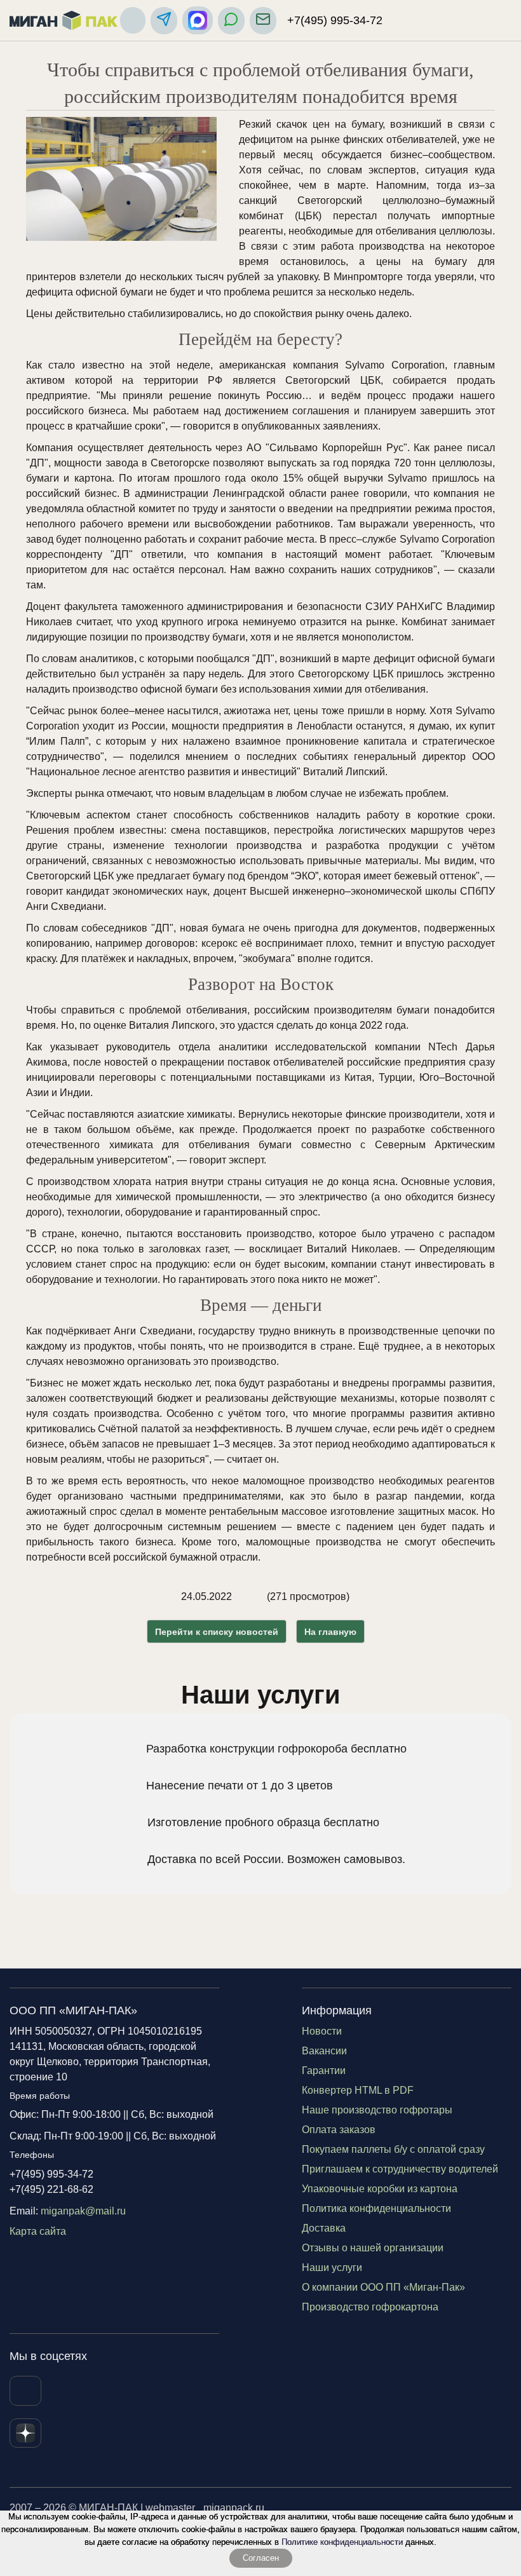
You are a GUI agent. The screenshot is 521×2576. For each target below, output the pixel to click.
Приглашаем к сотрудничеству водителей (400, 2169)
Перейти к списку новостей (217, 1632)
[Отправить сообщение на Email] (263, 21)
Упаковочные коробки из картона (380, 2189)
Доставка (324, 2228)
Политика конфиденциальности (376, 2208)
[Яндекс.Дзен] (25, 2433)
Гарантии (324, 2071)
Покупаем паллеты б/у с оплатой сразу (393, 2149)
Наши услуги (332, 2268)
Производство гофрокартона (370, 2307)
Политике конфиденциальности (342, 2542)
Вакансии (324, 2051)
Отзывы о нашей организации (373, 2248)
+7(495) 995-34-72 (335, 20)
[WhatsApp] (231, 21)
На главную (330, 1632)
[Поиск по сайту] (133, 20)
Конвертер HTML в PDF (358, 2090)
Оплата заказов (339, 2130)
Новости (322, 2031)
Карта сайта (38, 2231)
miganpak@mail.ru (83, 2211)
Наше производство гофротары (377, 2110)
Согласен (261, 2558)
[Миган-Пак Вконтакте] (25, 2391)
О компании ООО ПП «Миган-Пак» (383, 2287)
